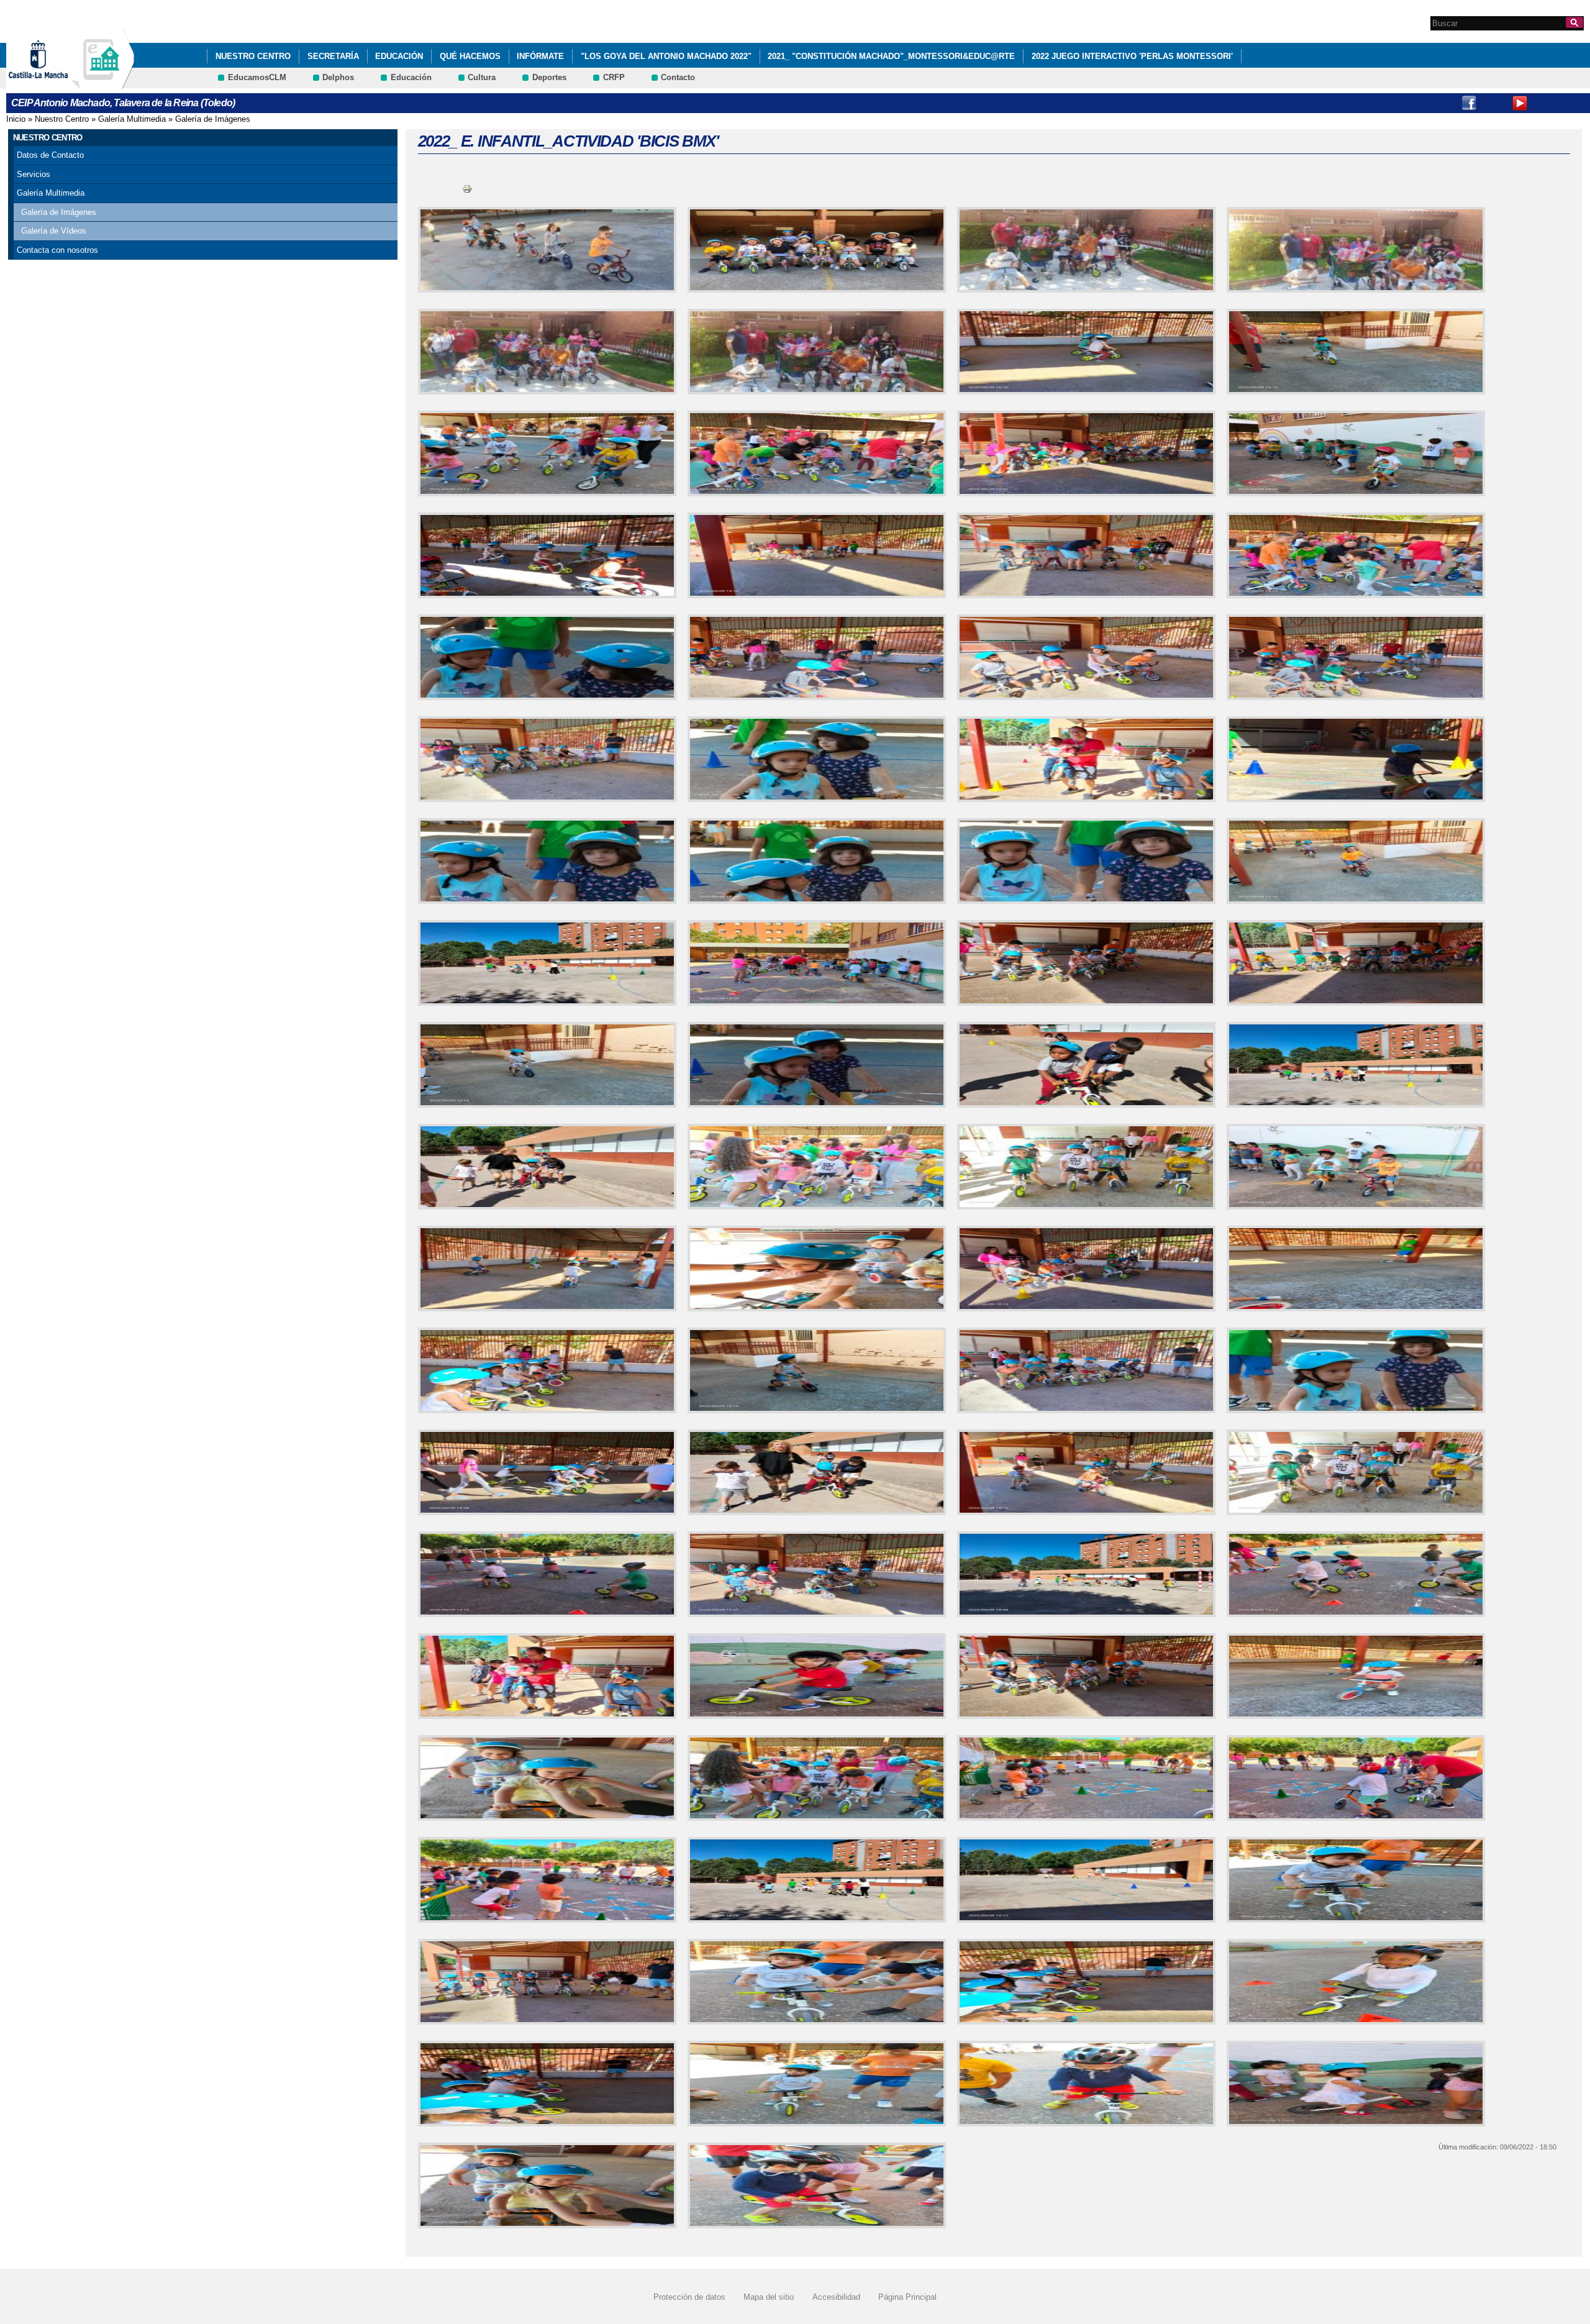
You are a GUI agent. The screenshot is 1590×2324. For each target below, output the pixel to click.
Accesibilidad (836, 2297)
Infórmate (540, 56)
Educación (399, 56)
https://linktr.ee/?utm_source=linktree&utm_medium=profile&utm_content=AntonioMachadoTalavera (1571, 103)
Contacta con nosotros (57, 250)
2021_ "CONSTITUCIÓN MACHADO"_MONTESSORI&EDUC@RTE (891, 56)
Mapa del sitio (769, 2297)
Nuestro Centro (253, 56)
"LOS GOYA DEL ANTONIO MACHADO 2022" (666, 56)
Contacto (678, 77)
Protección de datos (689, 2297)
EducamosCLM (257, 77)
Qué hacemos (470, 56)
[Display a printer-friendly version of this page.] (467, 189)
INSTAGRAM (1494, 103)
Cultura (482, 77)
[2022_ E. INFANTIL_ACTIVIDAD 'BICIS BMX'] (545, 250)
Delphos (338, 77)
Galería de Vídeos (54, 231)
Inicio (16, 119)
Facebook (1469, 103)
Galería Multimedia (132, 119)
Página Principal (907, 2297)
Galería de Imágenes (213, 119)
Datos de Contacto (50, 155)
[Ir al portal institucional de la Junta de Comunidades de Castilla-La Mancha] (54, 83)
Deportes (549, 77)
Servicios (34, 174)
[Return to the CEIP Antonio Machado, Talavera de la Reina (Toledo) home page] (102, 83)
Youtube (1520, 103)
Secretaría (333, 56)
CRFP (614, 77)
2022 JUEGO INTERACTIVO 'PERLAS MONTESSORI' (1132, 56)
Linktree (1545, 103)
